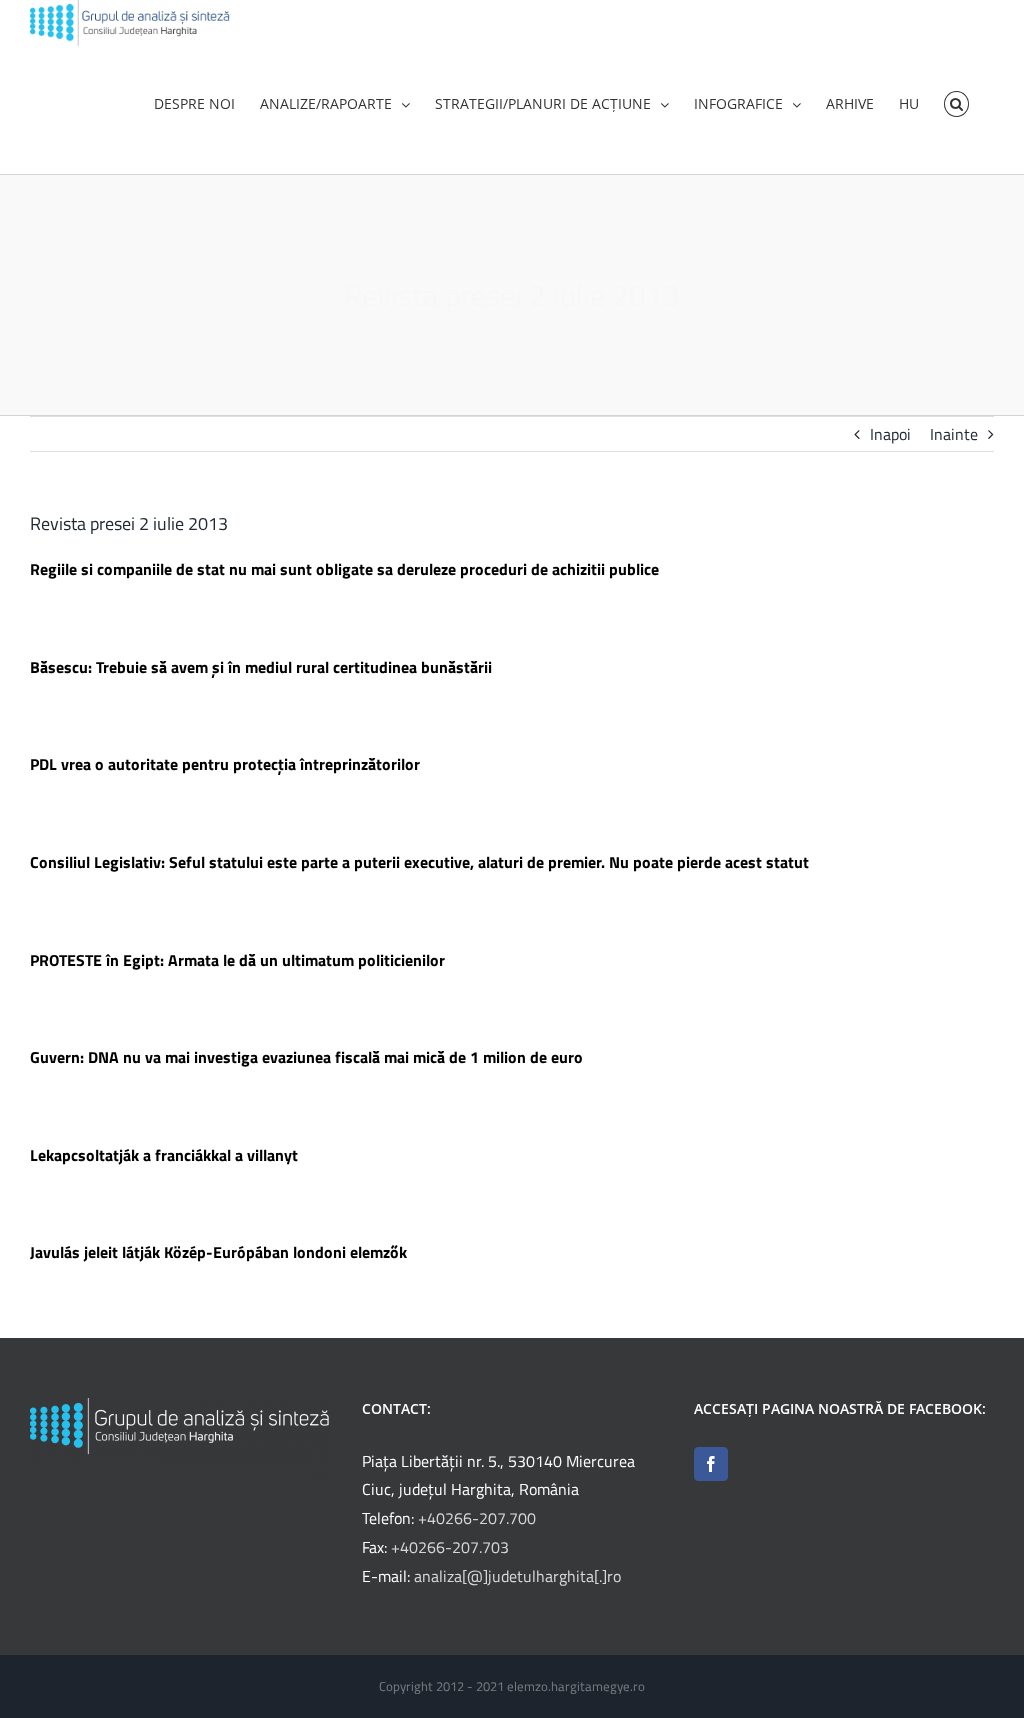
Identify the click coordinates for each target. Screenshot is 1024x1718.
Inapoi (890, 434)
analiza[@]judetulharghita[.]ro (517, 1576)
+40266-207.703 (450, 1547)
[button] (956, 102)
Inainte (954, 434)
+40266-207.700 (477, 1518)
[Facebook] (711, 1464)
